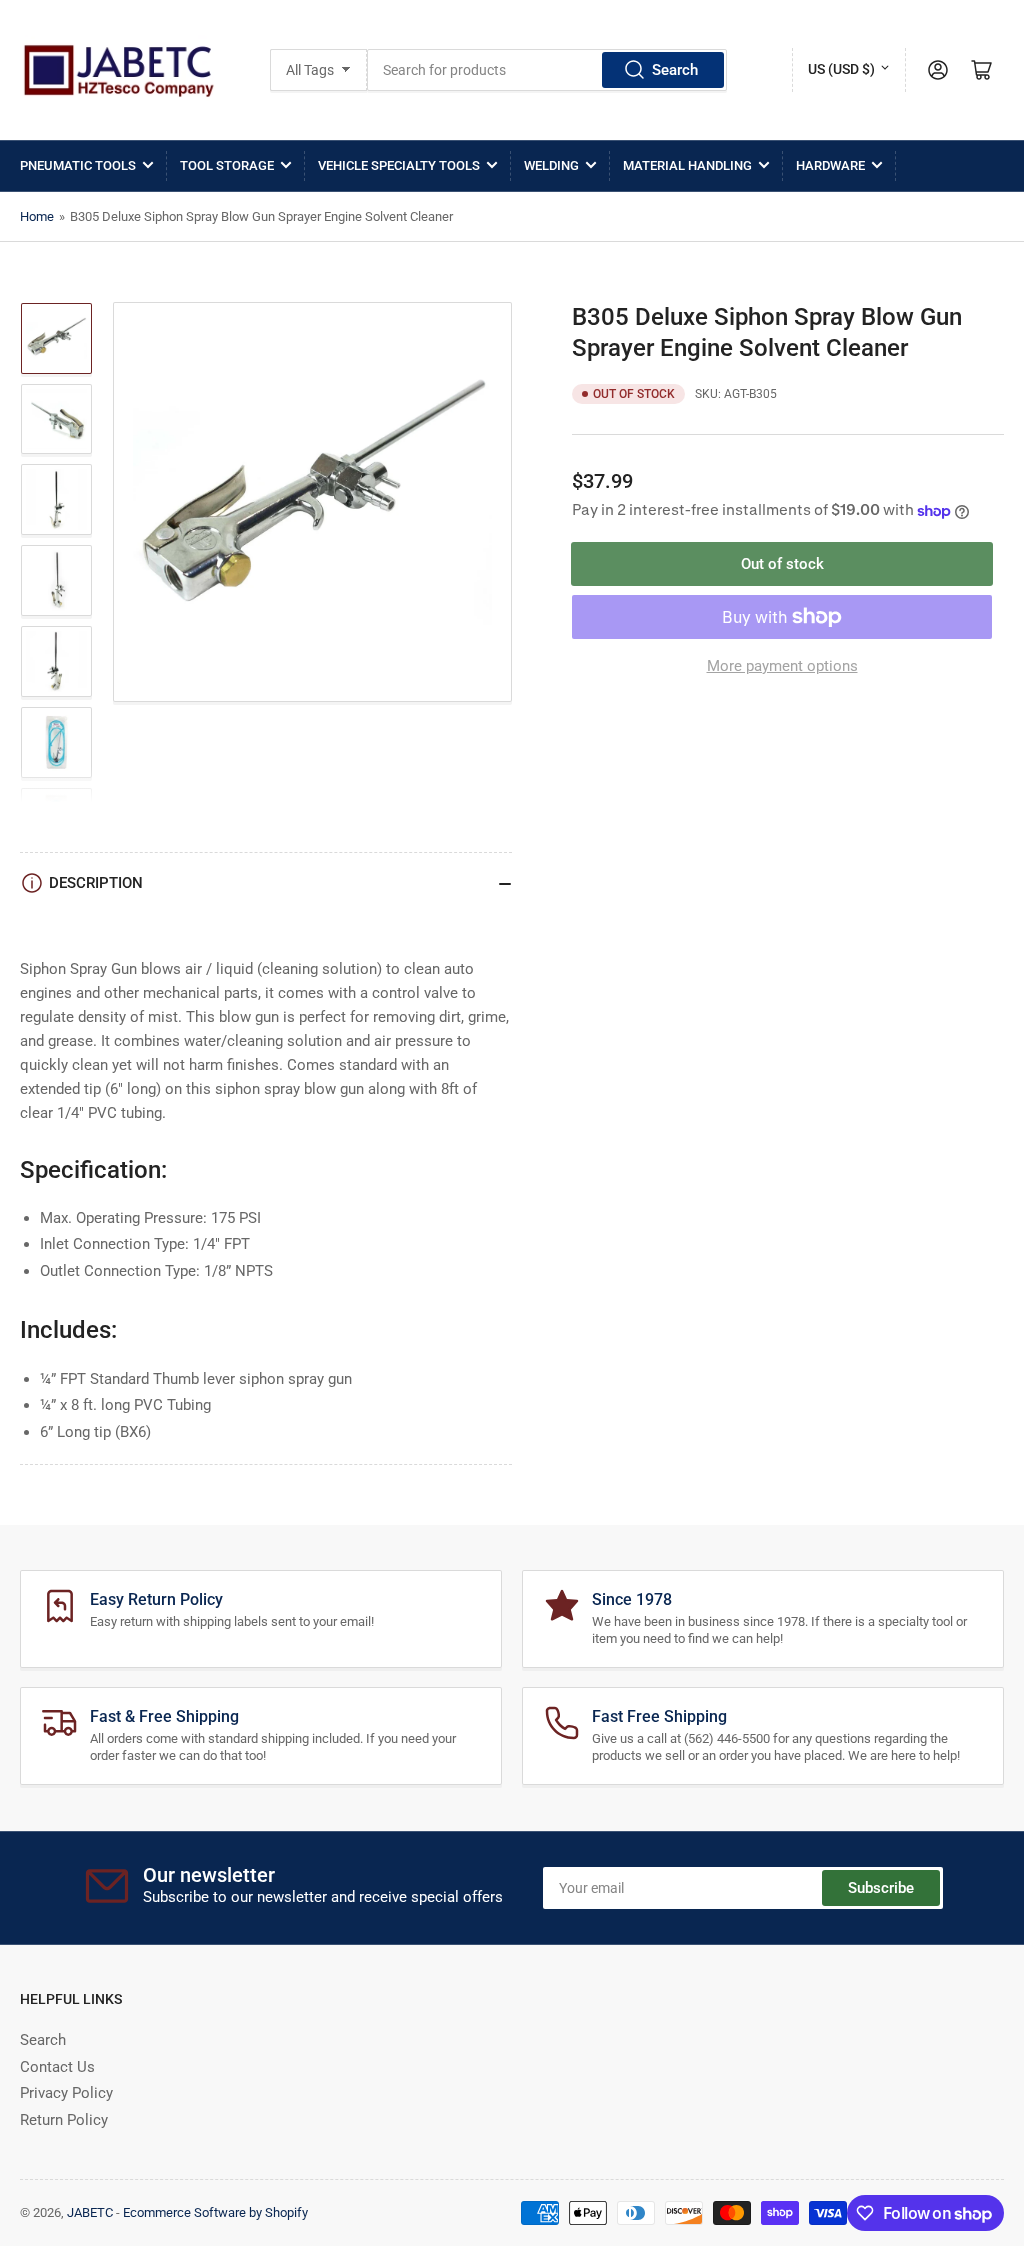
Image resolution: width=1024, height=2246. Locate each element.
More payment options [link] (782, 666)
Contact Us (57, 2067)
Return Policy (64, 2120)
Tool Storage (227, 165)
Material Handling (687, 165)
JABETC (90, 2212)
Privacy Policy (66, 2093)
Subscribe (881, 1888)
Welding (551, 165)
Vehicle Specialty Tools (399, 165)
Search (675, 70)
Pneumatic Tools (78, 165)
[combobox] (547, 70)
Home (37, 216)
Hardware (830, 165)
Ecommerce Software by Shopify (215, 2212)
